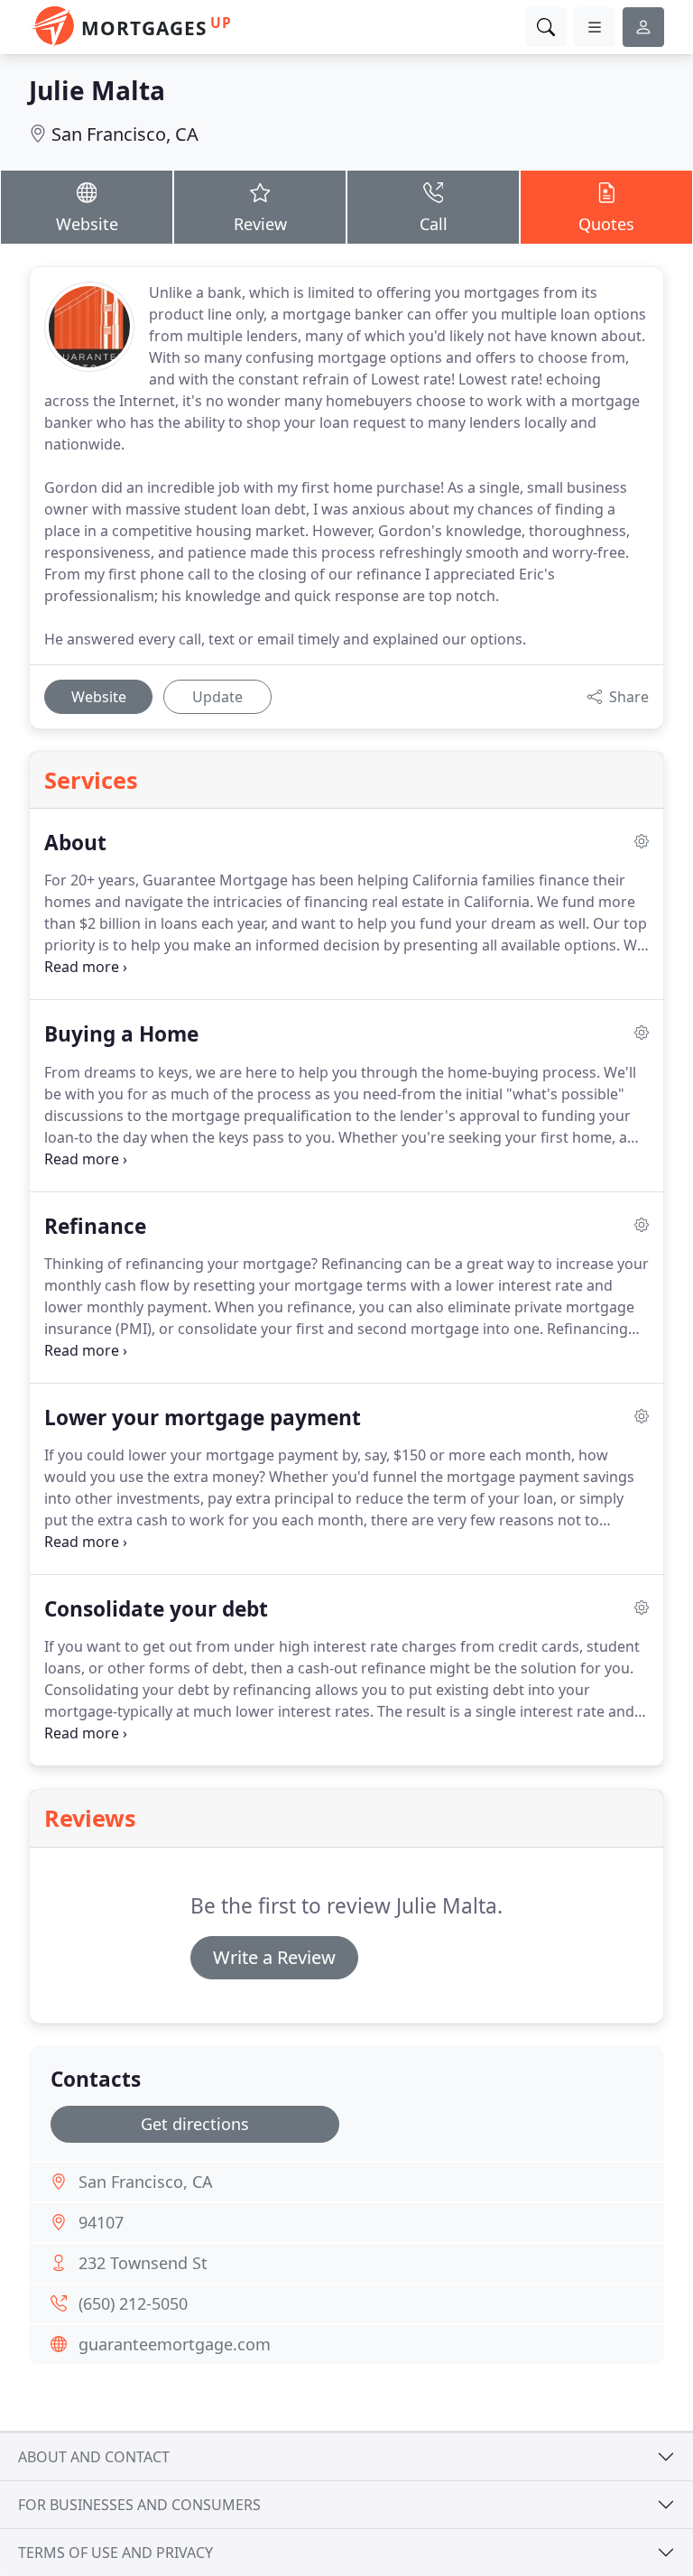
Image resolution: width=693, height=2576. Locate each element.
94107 (101, 2222)
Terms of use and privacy (115, 2553)
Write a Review (274, 1957)
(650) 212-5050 (133, 2303)
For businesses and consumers (139, 2505)
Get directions (195, 2124)
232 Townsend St (143, 2263)
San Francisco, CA (125, 134)
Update (217, 697)
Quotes (606, 224)
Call (434, 224)
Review (260, 224)
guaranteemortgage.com (175, 2344)
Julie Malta (97, 90)
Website (87, 224)
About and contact (94, 2457)
